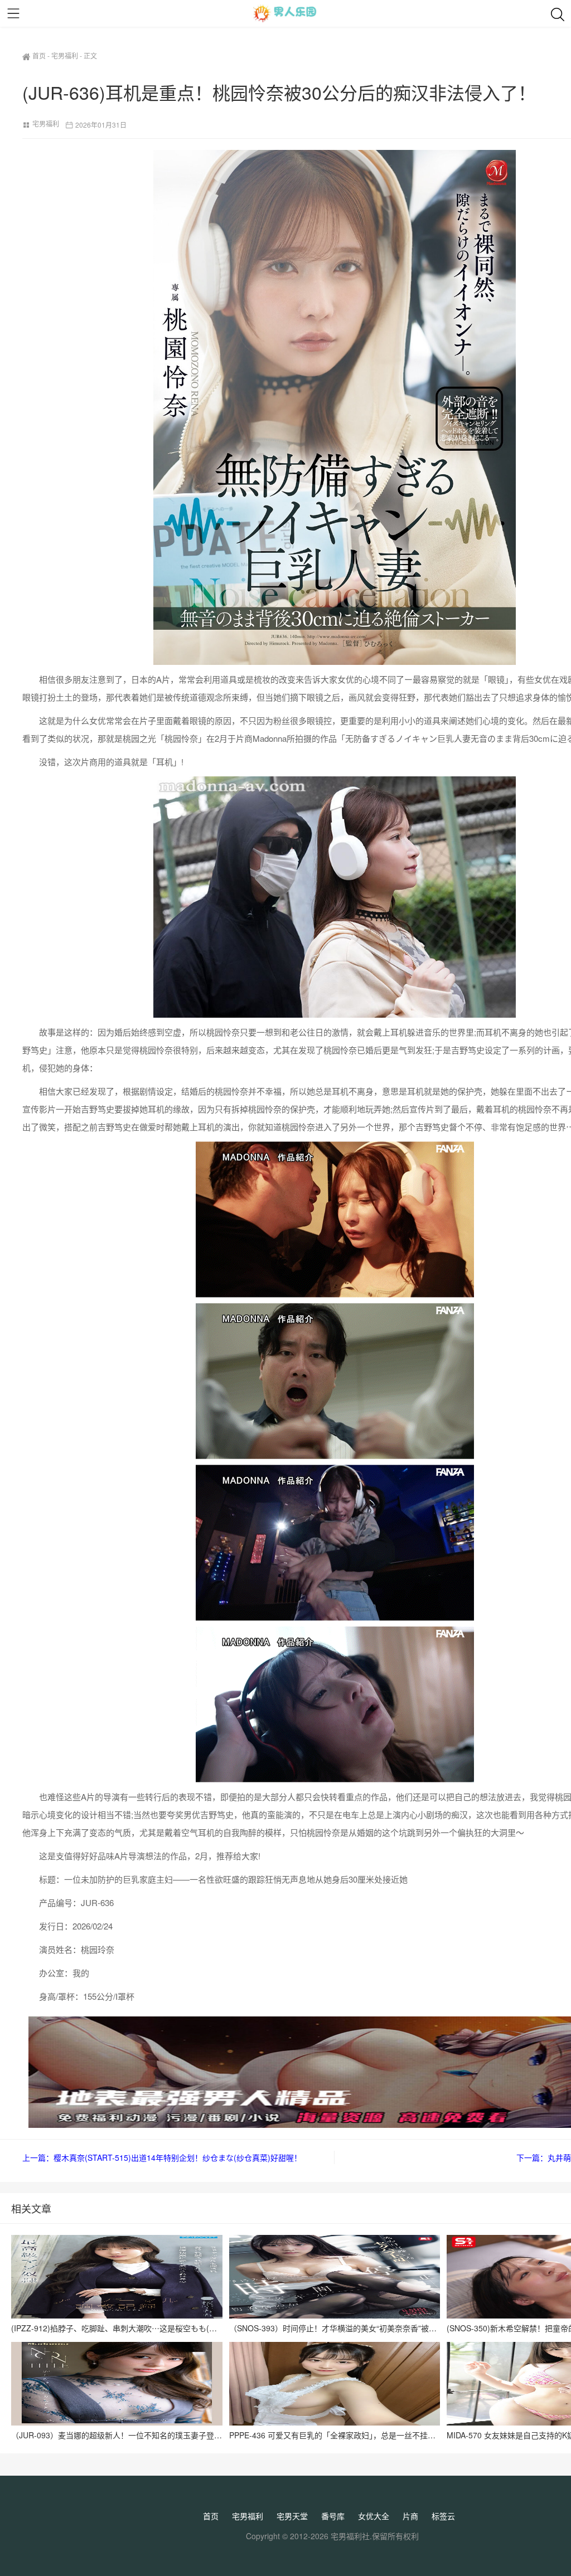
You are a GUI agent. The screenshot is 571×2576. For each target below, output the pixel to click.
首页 (39, 55)
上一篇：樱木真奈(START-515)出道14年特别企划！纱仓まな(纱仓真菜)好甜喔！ (162, 2157)
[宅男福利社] (285, 13)
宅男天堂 (292, 2516)
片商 (410, 2516)
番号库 (333, 2516)
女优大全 (374, 2516)
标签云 (443, 2516)
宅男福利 (65, 55)
